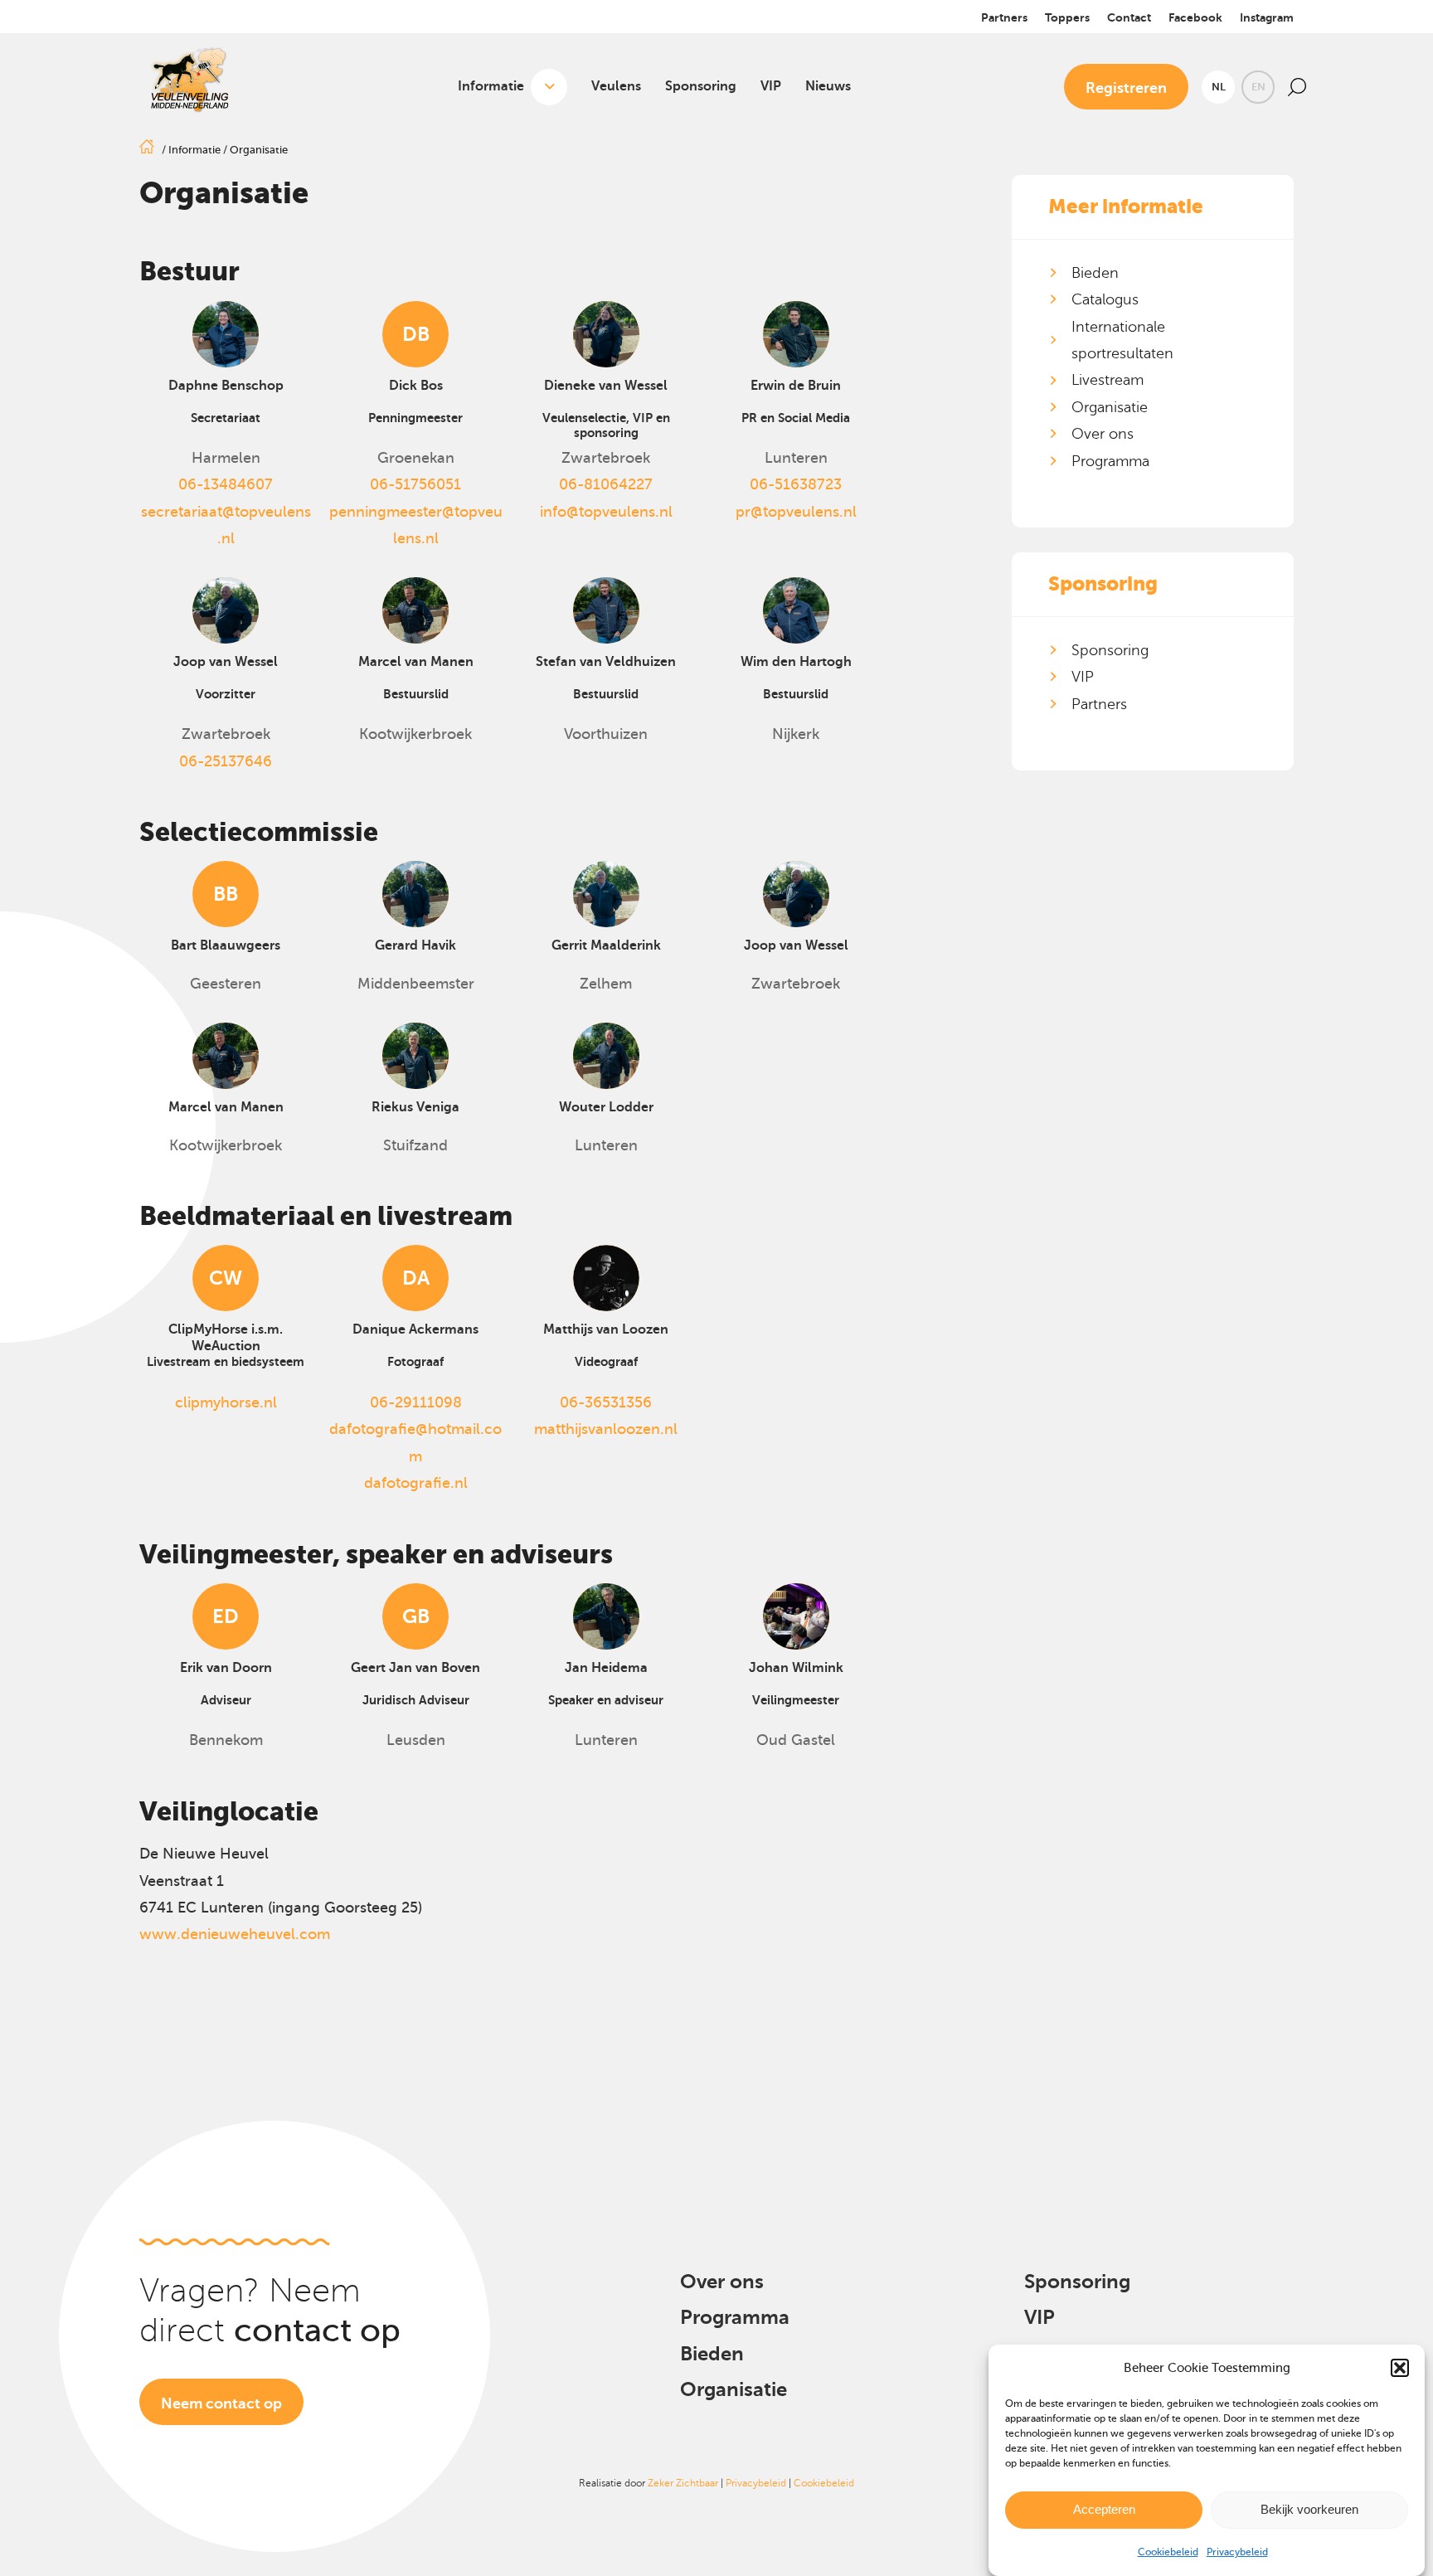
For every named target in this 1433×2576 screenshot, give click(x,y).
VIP (771, 86)
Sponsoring (701, 86)
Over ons (1103, 434)
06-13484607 (226, 484)
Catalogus (1105, 299)
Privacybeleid (1237, 2552)
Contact (1129, 17)
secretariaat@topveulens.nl (226, 525)
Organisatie (1110, 407)
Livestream (1108, 380)
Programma (1110, 461)
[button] (1400, 2368)
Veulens (616, 86)
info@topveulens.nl (606, 512)
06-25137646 (226, 761)
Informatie (491, 86)
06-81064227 (606, 484)
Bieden (1095, 273)
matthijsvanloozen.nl (606, 1429)
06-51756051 (415, 484)
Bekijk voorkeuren (1309, 2509)
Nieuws (828, 86)
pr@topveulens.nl (796, 512)
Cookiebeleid (1168, 2552)
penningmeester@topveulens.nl (416, 525)
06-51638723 (796, 484)
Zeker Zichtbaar (683, 2483)
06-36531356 (606, 1402)
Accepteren (1104, 2509)
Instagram (1267, 17)
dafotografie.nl (416, 1483)
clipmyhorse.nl (226, 1402)
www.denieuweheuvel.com (235, 1934)
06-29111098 (416, 1402)
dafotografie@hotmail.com (415, 1442)
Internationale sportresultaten (1122, 340)
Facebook (1195, 17)
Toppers (1067, 17)
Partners (1004, 17)
